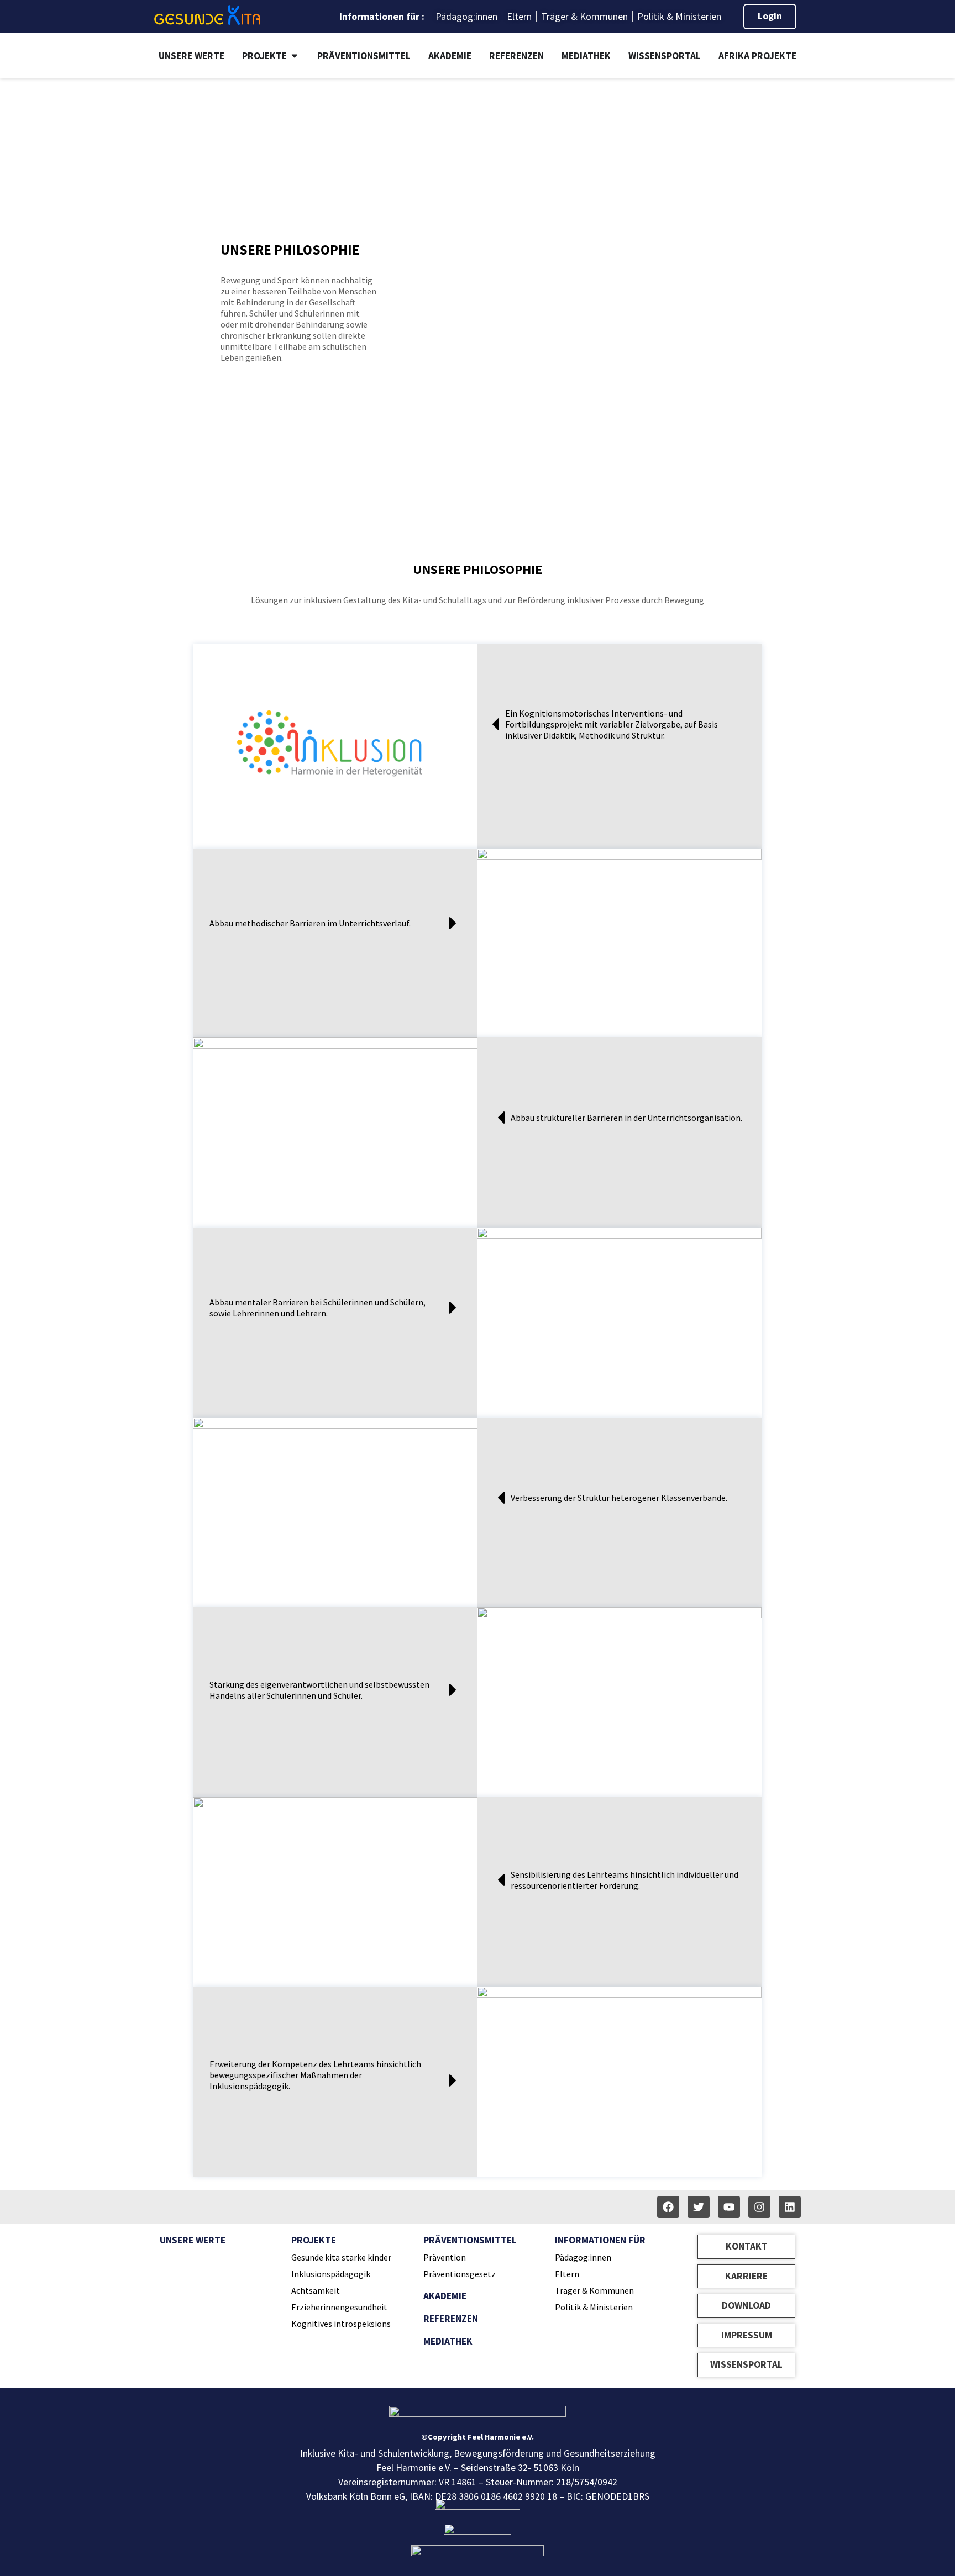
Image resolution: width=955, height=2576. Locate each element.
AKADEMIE (445, 2296)
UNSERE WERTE (193, 2240)
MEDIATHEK (448, 2341)
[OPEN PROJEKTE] (295, 56)
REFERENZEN (451, 2319)
